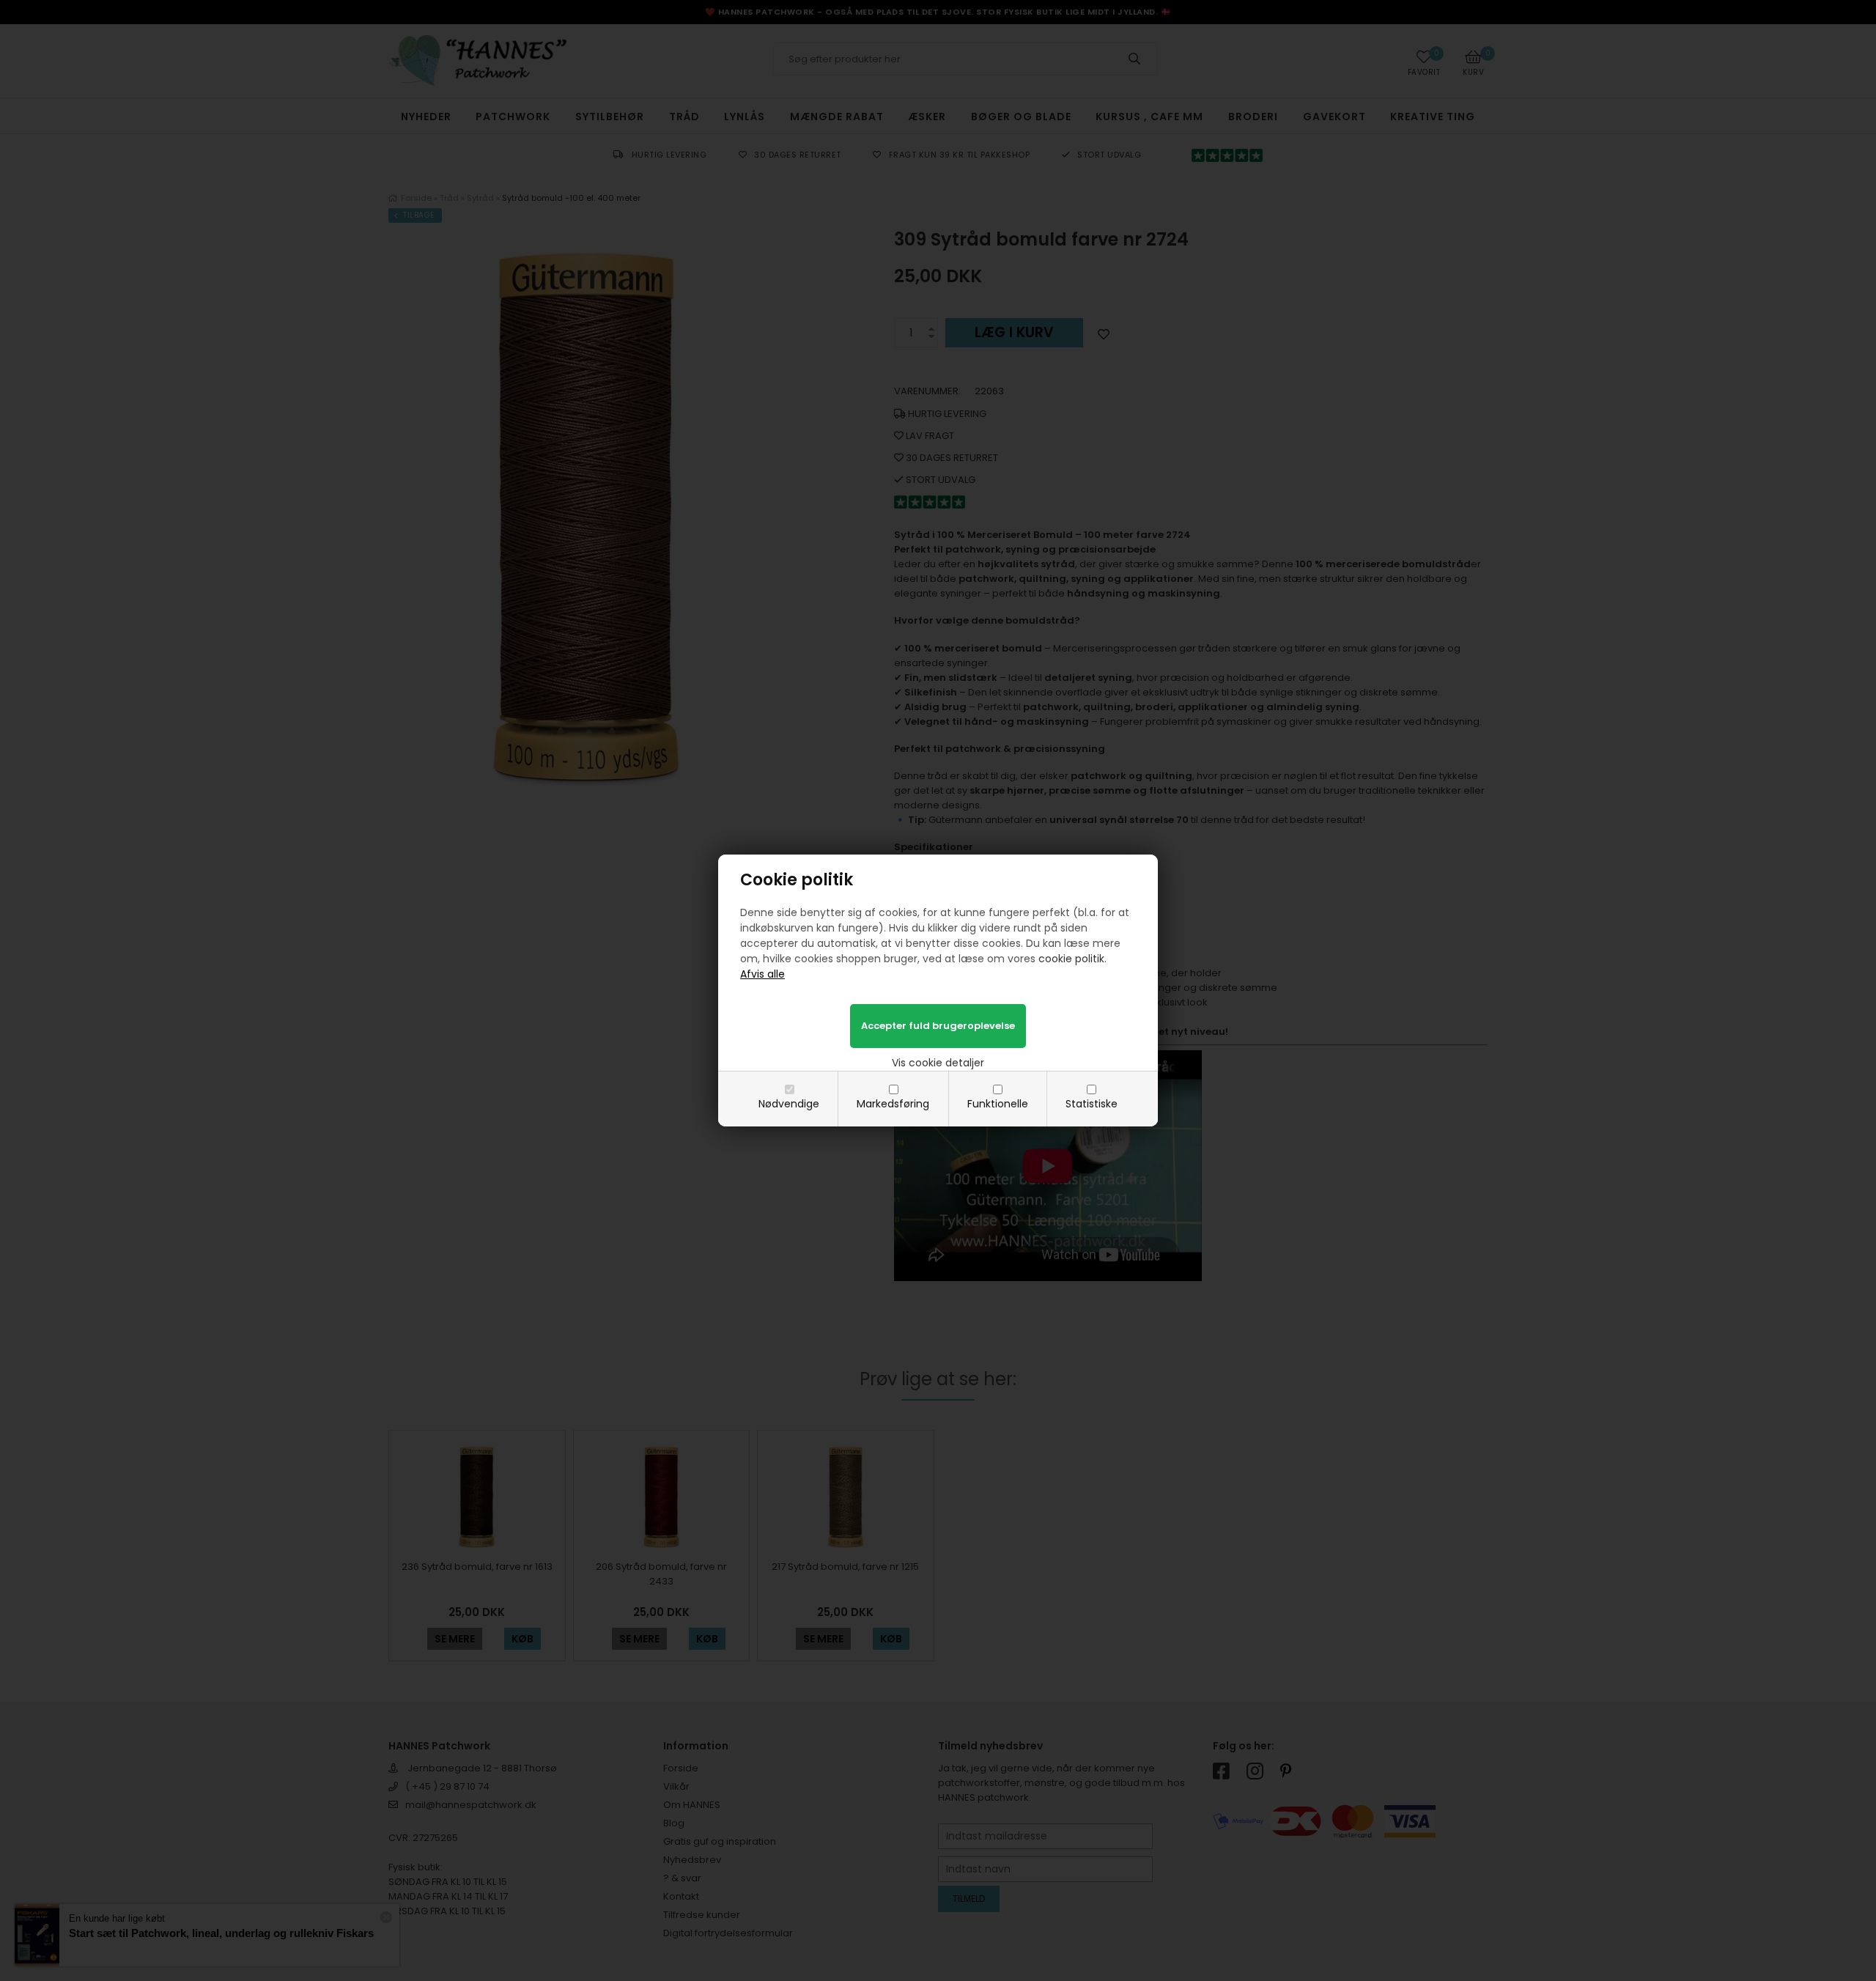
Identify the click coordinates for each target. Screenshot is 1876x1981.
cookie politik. (1072, 959)
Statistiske (1092, 1104)
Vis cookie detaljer (938, 1063)
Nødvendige (789, 1104)
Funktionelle (998, 1104)
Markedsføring (893, 1104)
